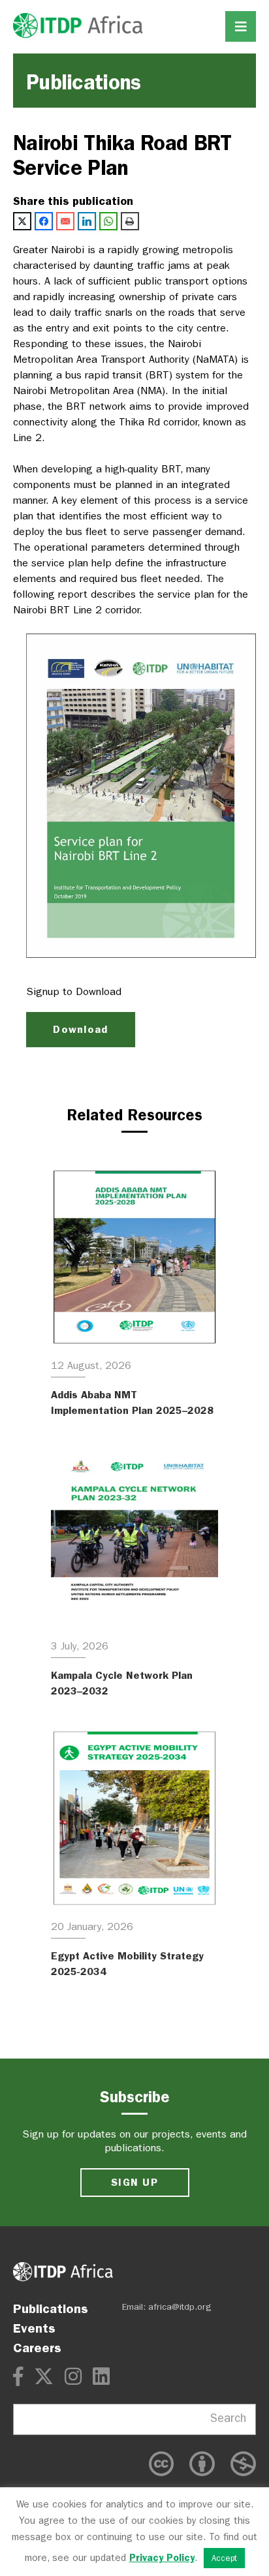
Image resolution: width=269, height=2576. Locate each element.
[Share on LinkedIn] (87, 221)
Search (228, 2418)
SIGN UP (134, 2182)
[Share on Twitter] (22, 221)
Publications (51, 2308)
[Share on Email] (65, 221)
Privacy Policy (162, 2558)
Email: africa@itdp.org (167, 2307)
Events (34, 2328)
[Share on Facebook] (44, 221)
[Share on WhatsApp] (108, 221)
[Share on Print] (130, 221)
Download (80, 1029)
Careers (37, 2348)
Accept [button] (224, 2558)
